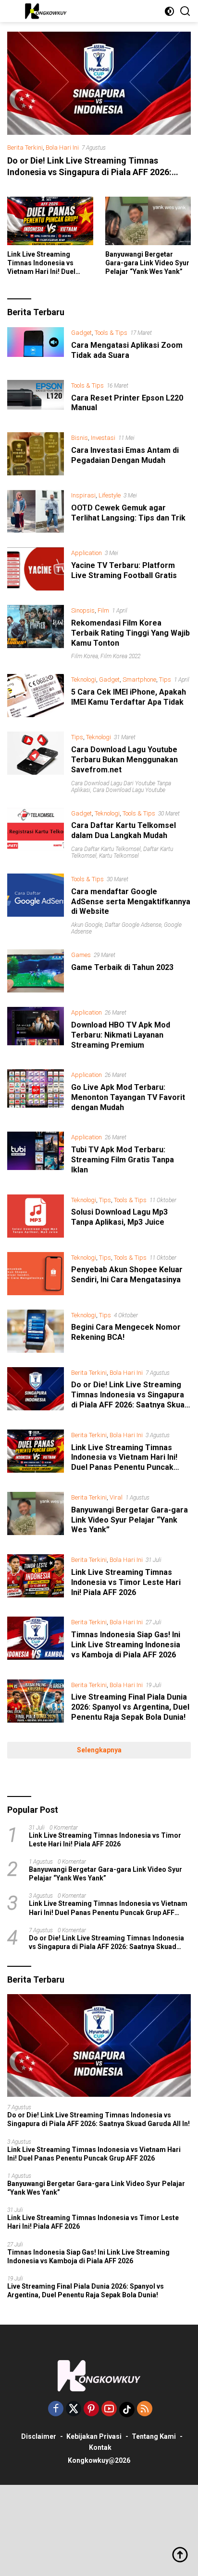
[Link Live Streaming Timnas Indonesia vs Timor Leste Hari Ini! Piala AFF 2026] (36, 1578)
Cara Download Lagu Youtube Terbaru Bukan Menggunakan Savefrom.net (124, 760)
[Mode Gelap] (169, 11)
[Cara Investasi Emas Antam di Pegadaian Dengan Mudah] (36, 454)
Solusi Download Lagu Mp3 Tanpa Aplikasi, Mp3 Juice (119, 1217)
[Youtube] (109, 2409)
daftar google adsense (133, 925)
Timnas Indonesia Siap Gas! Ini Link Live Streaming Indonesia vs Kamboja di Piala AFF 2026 (126, 1645)
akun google (87, 925)
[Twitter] (74, 2409)
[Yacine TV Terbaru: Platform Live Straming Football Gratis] (36, 569)
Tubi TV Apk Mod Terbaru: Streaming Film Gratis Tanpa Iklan (123, 1160)
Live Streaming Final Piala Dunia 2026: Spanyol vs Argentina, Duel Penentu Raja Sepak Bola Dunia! (130, 1707)
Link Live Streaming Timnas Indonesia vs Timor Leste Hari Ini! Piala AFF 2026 (126, 1582)
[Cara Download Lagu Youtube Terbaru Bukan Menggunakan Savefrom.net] (36, 762)
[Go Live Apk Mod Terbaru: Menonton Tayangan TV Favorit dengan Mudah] (36, 1093)
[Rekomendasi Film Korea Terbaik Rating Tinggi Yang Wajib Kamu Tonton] (36, 632)
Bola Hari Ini (62, 148)
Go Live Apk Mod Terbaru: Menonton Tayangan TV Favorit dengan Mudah (128, 1097)
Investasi (103, 438)
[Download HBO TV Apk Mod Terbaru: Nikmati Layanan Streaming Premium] (36, 1031)
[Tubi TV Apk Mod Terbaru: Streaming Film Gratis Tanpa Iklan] (36, 1156)
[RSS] (145, 2409)
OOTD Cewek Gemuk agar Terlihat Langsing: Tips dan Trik (128, 513)
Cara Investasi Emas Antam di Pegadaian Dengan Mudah (125, 455)
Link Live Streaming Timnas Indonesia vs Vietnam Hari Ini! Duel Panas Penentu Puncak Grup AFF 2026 (44, 263)
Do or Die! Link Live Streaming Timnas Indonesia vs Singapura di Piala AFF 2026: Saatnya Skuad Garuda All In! (89, 172)
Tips (165, 679)
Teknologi (84, 679)
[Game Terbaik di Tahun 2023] (36, 971)
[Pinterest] (91, 2409)
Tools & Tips (111, 333)
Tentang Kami (154, 2436)
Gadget (81, 333)
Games (81, 955)
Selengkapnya (99, 1750)
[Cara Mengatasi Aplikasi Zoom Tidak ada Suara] (36, 346)
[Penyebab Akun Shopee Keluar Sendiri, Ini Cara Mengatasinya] (36, 1274)
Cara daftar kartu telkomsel (106, 849)
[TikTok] (127, 2410)
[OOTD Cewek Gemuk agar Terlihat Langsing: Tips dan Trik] (36, 511)
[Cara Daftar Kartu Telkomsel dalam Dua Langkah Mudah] (36, 833)
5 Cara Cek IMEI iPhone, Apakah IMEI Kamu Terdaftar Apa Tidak (129, 697)
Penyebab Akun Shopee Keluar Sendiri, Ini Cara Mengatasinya (127, 1275)
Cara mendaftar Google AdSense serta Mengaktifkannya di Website (131, 902)
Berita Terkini (25, 148)
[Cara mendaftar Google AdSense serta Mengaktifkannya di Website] (36, 904)
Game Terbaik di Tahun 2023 (122, 967)
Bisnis (80, 438)
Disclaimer (39, 2436)
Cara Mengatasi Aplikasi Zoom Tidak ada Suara (127, 350)
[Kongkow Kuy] (45, 11)
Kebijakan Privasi (94, 2436)
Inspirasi (83, 495)
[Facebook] (56, 2409)
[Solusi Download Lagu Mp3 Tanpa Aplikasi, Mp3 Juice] (36, 1216)
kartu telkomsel (119, 856)
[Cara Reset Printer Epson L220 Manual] (36, 399)
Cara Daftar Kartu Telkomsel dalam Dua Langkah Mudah (124, 830)
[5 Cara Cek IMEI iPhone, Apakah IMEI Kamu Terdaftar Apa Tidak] (36, 696)
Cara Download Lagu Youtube (129, 790)
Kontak (100, 2447)
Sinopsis (83, 610)
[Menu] (14, 11)
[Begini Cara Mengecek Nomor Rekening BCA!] (36, 1331)
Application (87, 553)
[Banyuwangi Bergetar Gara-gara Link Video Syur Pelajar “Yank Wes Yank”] (148, 221)
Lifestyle (110, 495)
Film (103, 610)
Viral (116, 1497)
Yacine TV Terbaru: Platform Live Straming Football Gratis (124, 570)
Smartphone (139, 679)
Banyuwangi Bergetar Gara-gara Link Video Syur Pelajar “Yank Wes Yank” (147, 263)
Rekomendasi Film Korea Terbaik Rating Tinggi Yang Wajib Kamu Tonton (130, 633)
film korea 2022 (120, 656)
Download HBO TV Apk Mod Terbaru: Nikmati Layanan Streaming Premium (121, 1035)
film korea (85, 656)
